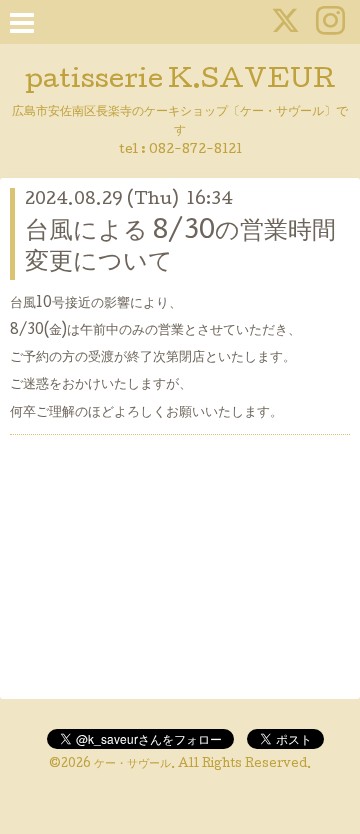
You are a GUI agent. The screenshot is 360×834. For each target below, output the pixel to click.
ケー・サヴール (132, 765)
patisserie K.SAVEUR (180, 81)
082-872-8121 (195, 150)
